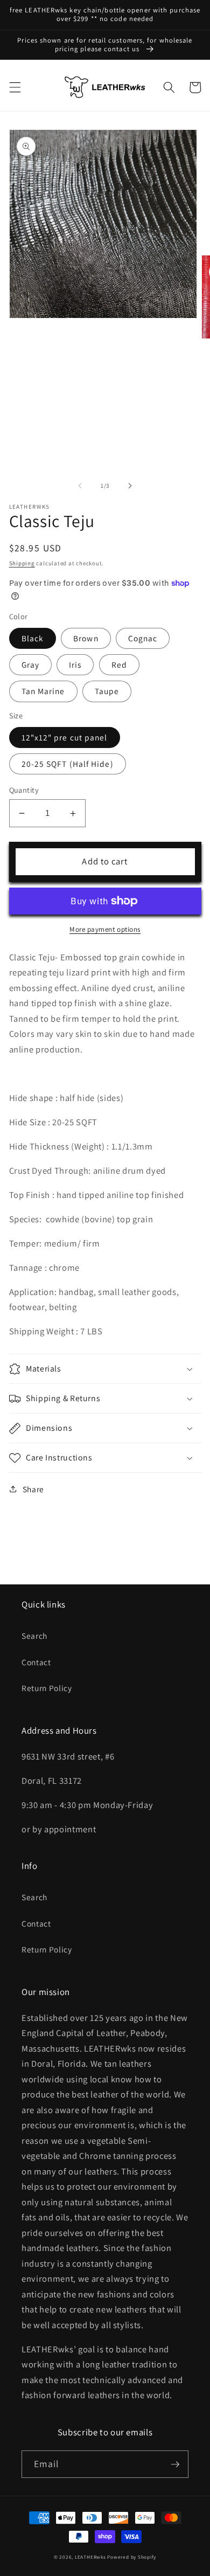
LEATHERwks (90, 2557)
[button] (15, 87)
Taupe (107, 691)
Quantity (24, 790)
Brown (86, 638)
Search (34, 1636)
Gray (30, 664)
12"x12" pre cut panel (65, 737)
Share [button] (33, 1489)
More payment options (105, 929)
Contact (36, 1662)
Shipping (22, 563)
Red (119, 664)
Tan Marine (43, 691)
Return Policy (47, 1688)
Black (33, 638)
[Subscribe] (175, 2464)
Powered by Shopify (132, 2557)
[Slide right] (130, 486)
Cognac (143, 638)
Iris (75, 664)
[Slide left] (80, 486)
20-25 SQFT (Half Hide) (68, 764)
